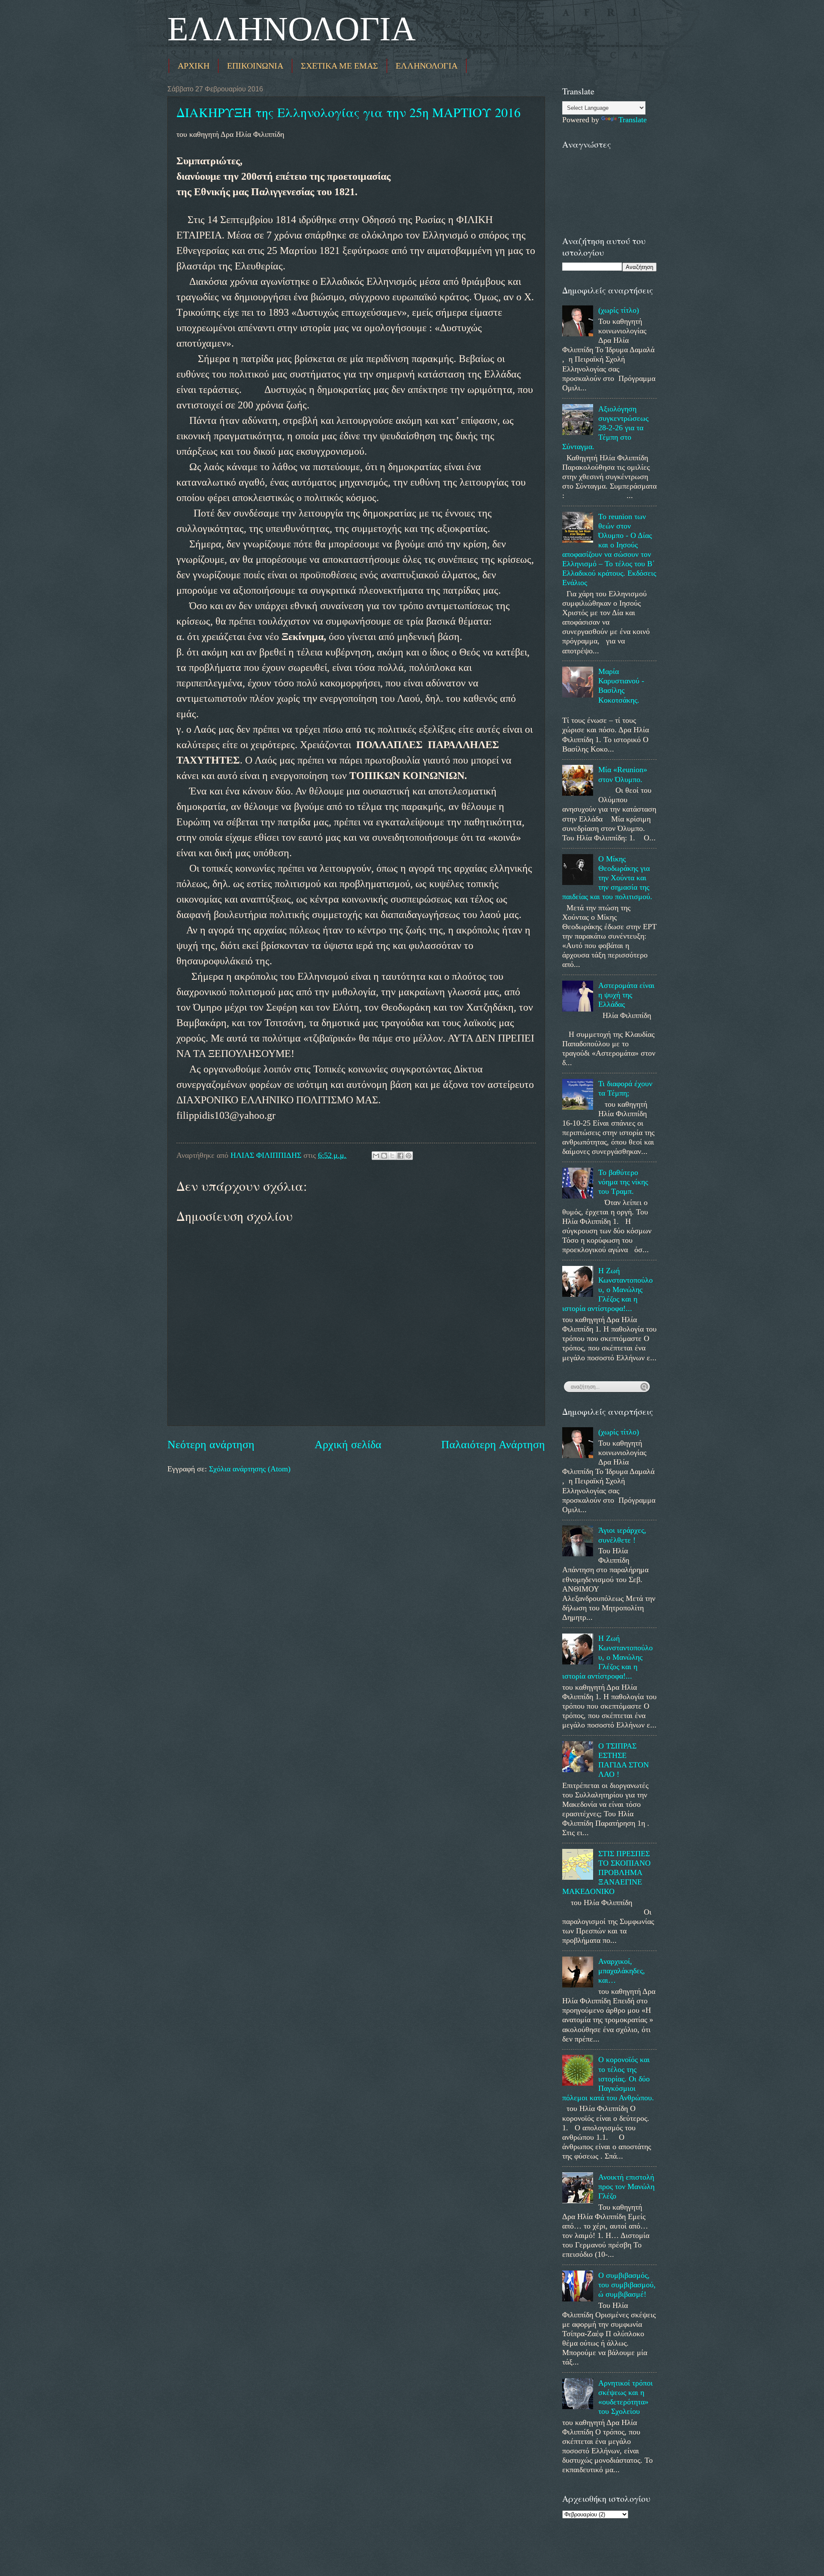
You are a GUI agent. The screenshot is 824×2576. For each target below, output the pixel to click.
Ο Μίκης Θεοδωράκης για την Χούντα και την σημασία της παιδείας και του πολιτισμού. (607, 878)
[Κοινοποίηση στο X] (392, 1156)
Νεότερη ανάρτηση (211, 1445)
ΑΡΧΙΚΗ (194, 66)
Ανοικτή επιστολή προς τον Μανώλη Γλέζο (626, 2186)
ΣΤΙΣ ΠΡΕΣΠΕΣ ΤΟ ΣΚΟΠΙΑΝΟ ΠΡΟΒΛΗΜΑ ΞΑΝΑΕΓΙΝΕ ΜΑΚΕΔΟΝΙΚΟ (606, 1872)
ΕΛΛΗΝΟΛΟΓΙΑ (292, 29)
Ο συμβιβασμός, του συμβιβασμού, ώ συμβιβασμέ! (627, 2285)
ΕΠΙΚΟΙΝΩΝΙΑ (255, 66)
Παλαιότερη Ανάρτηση (493, 1445)
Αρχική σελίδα (348, 1445)
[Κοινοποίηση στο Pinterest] (409, 1156)
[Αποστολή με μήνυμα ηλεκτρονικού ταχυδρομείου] (376, 1156)
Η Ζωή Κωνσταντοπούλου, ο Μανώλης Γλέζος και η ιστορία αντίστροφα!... (607, 1290)
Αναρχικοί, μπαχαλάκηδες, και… (622, 1971)
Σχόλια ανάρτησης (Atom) (250, 1469)
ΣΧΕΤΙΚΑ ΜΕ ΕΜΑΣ (339, 66)
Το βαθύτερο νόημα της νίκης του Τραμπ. (623, 1182)
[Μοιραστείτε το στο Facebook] (400, 1156)
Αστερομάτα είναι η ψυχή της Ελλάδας (626, 995)
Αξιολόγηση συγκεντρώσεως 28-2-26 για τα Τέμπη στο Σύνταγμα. (605, 428)
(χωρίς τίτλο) (619, 310)
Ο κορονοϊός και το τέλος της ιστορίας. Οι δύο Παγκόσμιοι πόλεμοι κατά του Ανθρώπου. (608, 2078)
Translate (633, 120)
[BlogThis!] (384, 1156)
